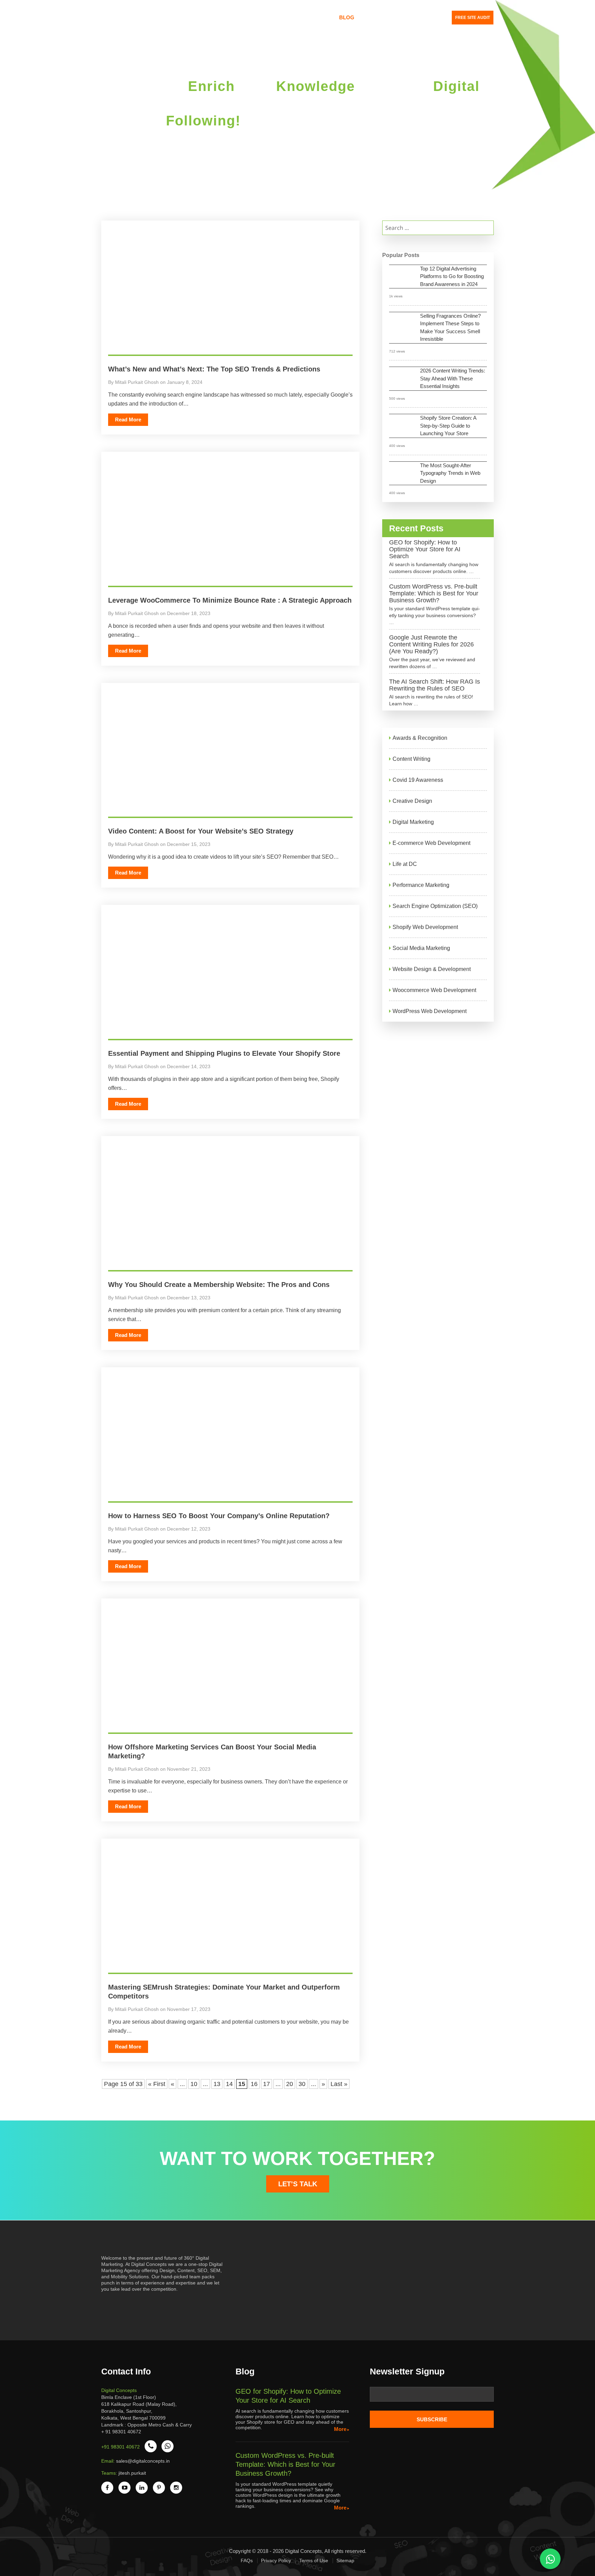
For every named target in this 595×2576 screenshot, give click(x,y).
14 (229, 2084)
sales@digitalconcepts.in (143, 2461)
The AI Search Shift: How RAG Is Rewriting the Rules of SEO (435, 685)
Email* (432, 2397)
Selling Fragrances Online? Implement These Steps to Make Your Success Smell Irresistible (450, 328)
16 (254, 2084)
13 (217, 2084)
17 (267, 2084)
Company (247, 17)
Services (281, 17)
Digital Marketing (413, 822)
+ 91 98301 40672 (121, 2432)
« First (157, 2084)
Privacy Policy (276, 2560)
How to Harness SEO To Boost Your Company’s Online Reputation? (219, 1516)
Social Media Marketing (421, 948)
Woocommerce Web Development (434, 990)
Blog (347, 17)
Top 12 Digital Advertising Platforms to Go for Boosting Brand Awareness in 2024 (452, 276)
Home (218, 17)
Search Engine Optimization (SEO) (435, 906)
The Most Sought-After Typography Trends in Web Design (450, 473)
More (340, 2429)
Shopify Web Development (425, 927)
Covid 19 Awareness (418, 780)
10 (194, 2084)
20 (290, 2084)
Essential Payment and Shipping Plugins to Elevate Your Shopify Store (224, 1053)
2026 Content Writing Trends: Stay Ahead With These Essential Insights (453, 378)
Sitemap (345, 2560)
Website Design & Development (432, 969)
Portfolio (316, 17)
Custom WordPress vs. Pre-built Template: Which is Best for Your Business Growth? (434, 593)
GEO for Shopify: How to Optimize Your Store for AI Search (425, 549)
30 (302, 2084)
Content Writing (411, 759)
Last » (339, 2084)
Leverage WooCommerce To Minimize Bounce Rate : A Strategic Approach (230, 600)
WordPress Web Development (430, 1011)
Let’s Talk (298, 2184)
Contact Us (379, 17)
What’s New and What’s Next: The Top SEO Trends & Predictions (214, 369)
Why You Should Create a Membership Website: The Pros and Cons (219, 1285)
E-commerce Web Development (431, 843)
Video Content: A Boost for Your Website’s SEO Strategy (201, 831)
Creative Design (412, 801)
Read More (128, 420)
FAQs (247, 2560)
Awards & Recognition (420, 738)
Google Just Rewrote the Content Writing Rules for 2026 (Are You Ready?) (431, 644)
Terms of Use (314, 2560)
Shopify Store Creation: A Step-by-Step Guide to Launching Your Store (448, 426)
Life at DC (405, 864)
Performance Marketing (421, 885)
